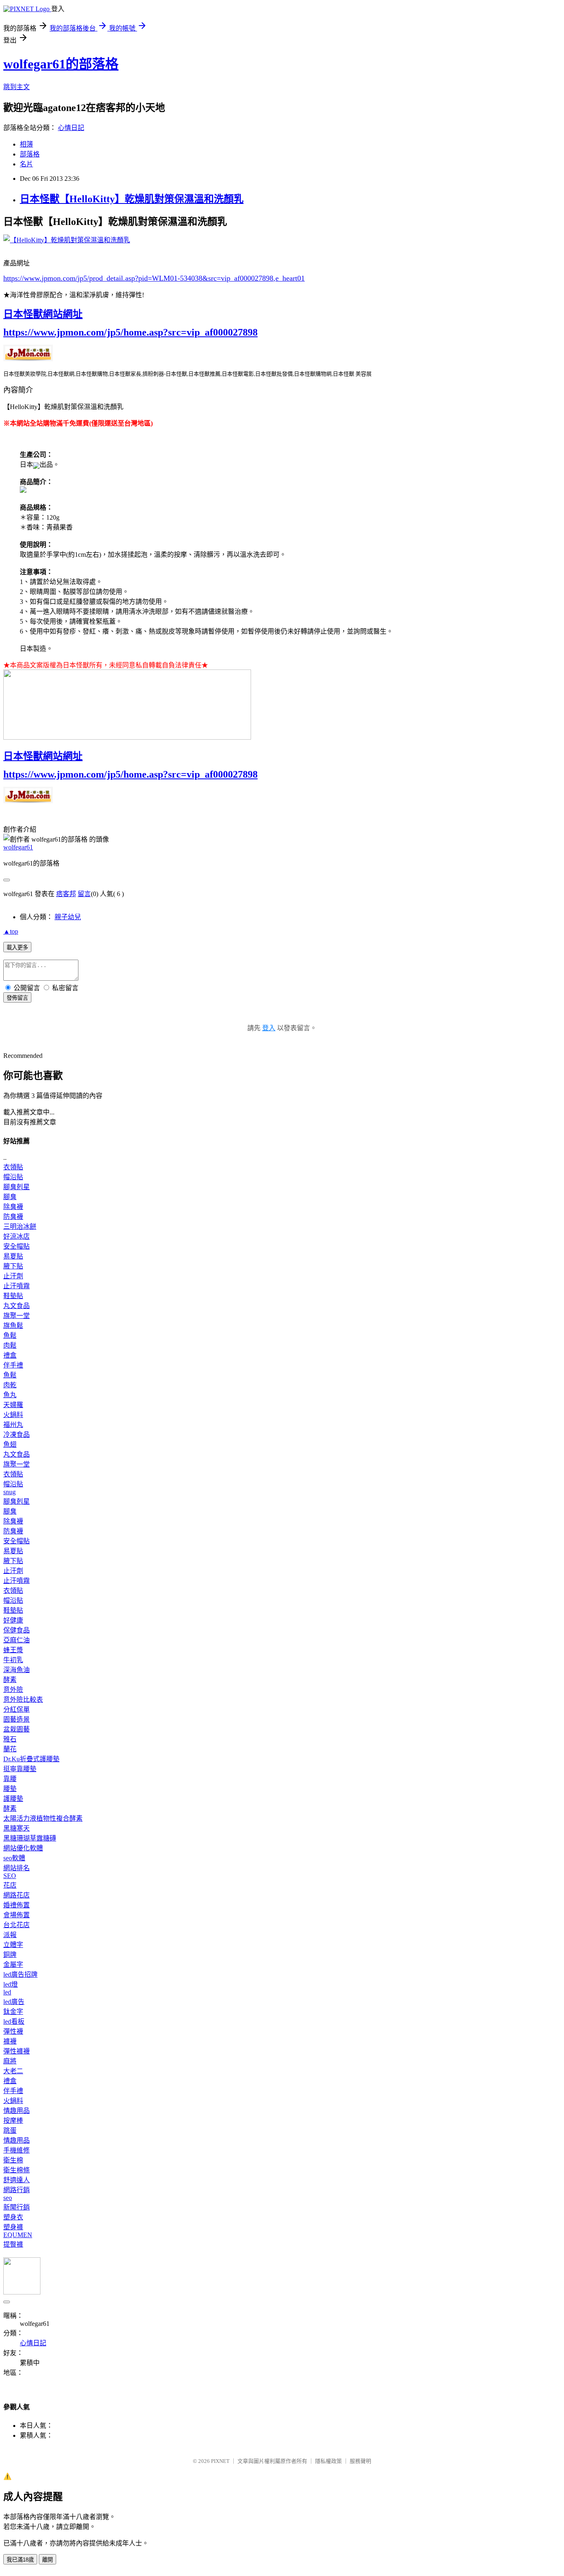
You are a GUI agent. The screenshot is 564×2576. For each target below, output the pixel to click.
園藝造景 (17, 1719)
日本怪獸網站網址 (43, 314)
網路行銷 (17, 2190)
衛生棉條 (17, 2170)
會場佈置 (17, 1915)
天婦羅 (13, 1405)
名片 (26, 164)
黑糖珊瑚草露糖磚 (30, 1838)
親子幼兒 (68, 917)
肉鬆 (10, 1345)
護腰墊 (13, 1799)
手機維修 (17, 2150)
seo (8, 2198)
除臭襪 (13, 1207)
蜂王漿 (13, 1650)
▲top (11, 931)
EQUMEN (18, 2235)
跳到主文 (17, 87)
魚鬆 (10, 1335)
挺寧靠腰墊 (20, 1769)
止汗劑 (13, 1276)
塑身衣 (13, 2217)
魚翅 (10, 1444)
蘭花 (10, 1749)
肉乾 (10, 1385)
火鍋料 (13, 1415)
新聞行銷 (17, 2207)
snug (9, 1492)
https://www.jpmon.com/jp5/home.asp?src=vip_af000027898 (130, 332)
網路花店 (17, 1895)
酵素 (10, 1680)
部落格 (30, 154)
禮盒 (10, 1355)
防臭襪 (13, 1217)
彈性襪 (13, 2031)
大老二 (13, 2071)
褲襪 (10, 2041)
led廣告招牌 (20, 1974)
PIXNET (220, 2461)
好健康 (13, 1620)
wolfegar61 (18, 847)
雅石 (10, 1739)
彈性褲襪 (17, 2051)
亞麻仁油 (17, 1640)
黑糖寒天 (17, 1828)
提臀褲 (13, 2244)
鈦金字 (13, 2012)
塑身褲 (13, 2227)
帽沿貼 (13, 1177)
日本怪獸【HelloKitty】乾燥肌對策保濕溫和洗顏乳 (132, 199)
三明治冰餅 (20, 1226)
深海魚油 (17, 1670)
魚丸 (10, 1395)
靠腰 (10, 1779)
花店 (10, 1885)
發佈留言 (17, 998)
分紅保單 (17, 1709)
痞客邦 (66, 894)
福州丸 (13, 1425)
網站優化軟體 (23, 1848)
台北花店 (17, 1925)
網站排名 (17, 1868)
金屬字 (13, 1965)
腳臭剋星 (17, 1187)
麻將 (10, 2061)
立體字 (13, 1945)
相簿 (26, 144)
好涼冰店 (17, 1236)
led (7, 1992)
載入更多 (17, 947)
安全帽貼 (17, 1246)
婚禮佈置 (17, 1905)
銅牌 (10, 1955)
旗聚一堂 (17, 1316)
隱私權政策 (328, 2461)
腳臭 (10, 1197)
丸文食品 (17, 1306)
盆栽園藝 (17, 1729)
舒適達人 (17, 2180)
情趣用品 (17, 2111)
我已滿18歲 (20, 2560)
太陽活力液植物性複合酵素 (43, 1818)
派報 (10, 1935)
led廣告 (14, 2002)
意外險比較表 (23, 1700)
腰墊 (10, 1789)
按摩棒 (13, 2121)
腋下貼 (13, 1266)
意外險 (13, 1690)
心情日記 (71, 128)
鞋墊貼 (13, 1296)
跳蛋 (10, 2130)
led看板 (14, 2021)
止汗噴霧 (17, 1286)
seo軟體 (14, 1858)
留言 (84, 894)
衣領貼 (13, 1167)
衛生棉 (13, 2160)
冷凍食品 (17, 1435)
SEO (10, 1876)
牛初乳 (13, 1660)
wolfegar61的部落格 (61, 64)
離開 (47, 2560)
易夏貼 (13, 1256)
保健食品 (17, 1630)
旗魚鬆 (13, 1326)
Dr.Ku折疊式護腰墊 (31, 1759)
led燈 (11, 1984)
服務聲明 (360, 2461)
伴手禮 (13, 1365)
